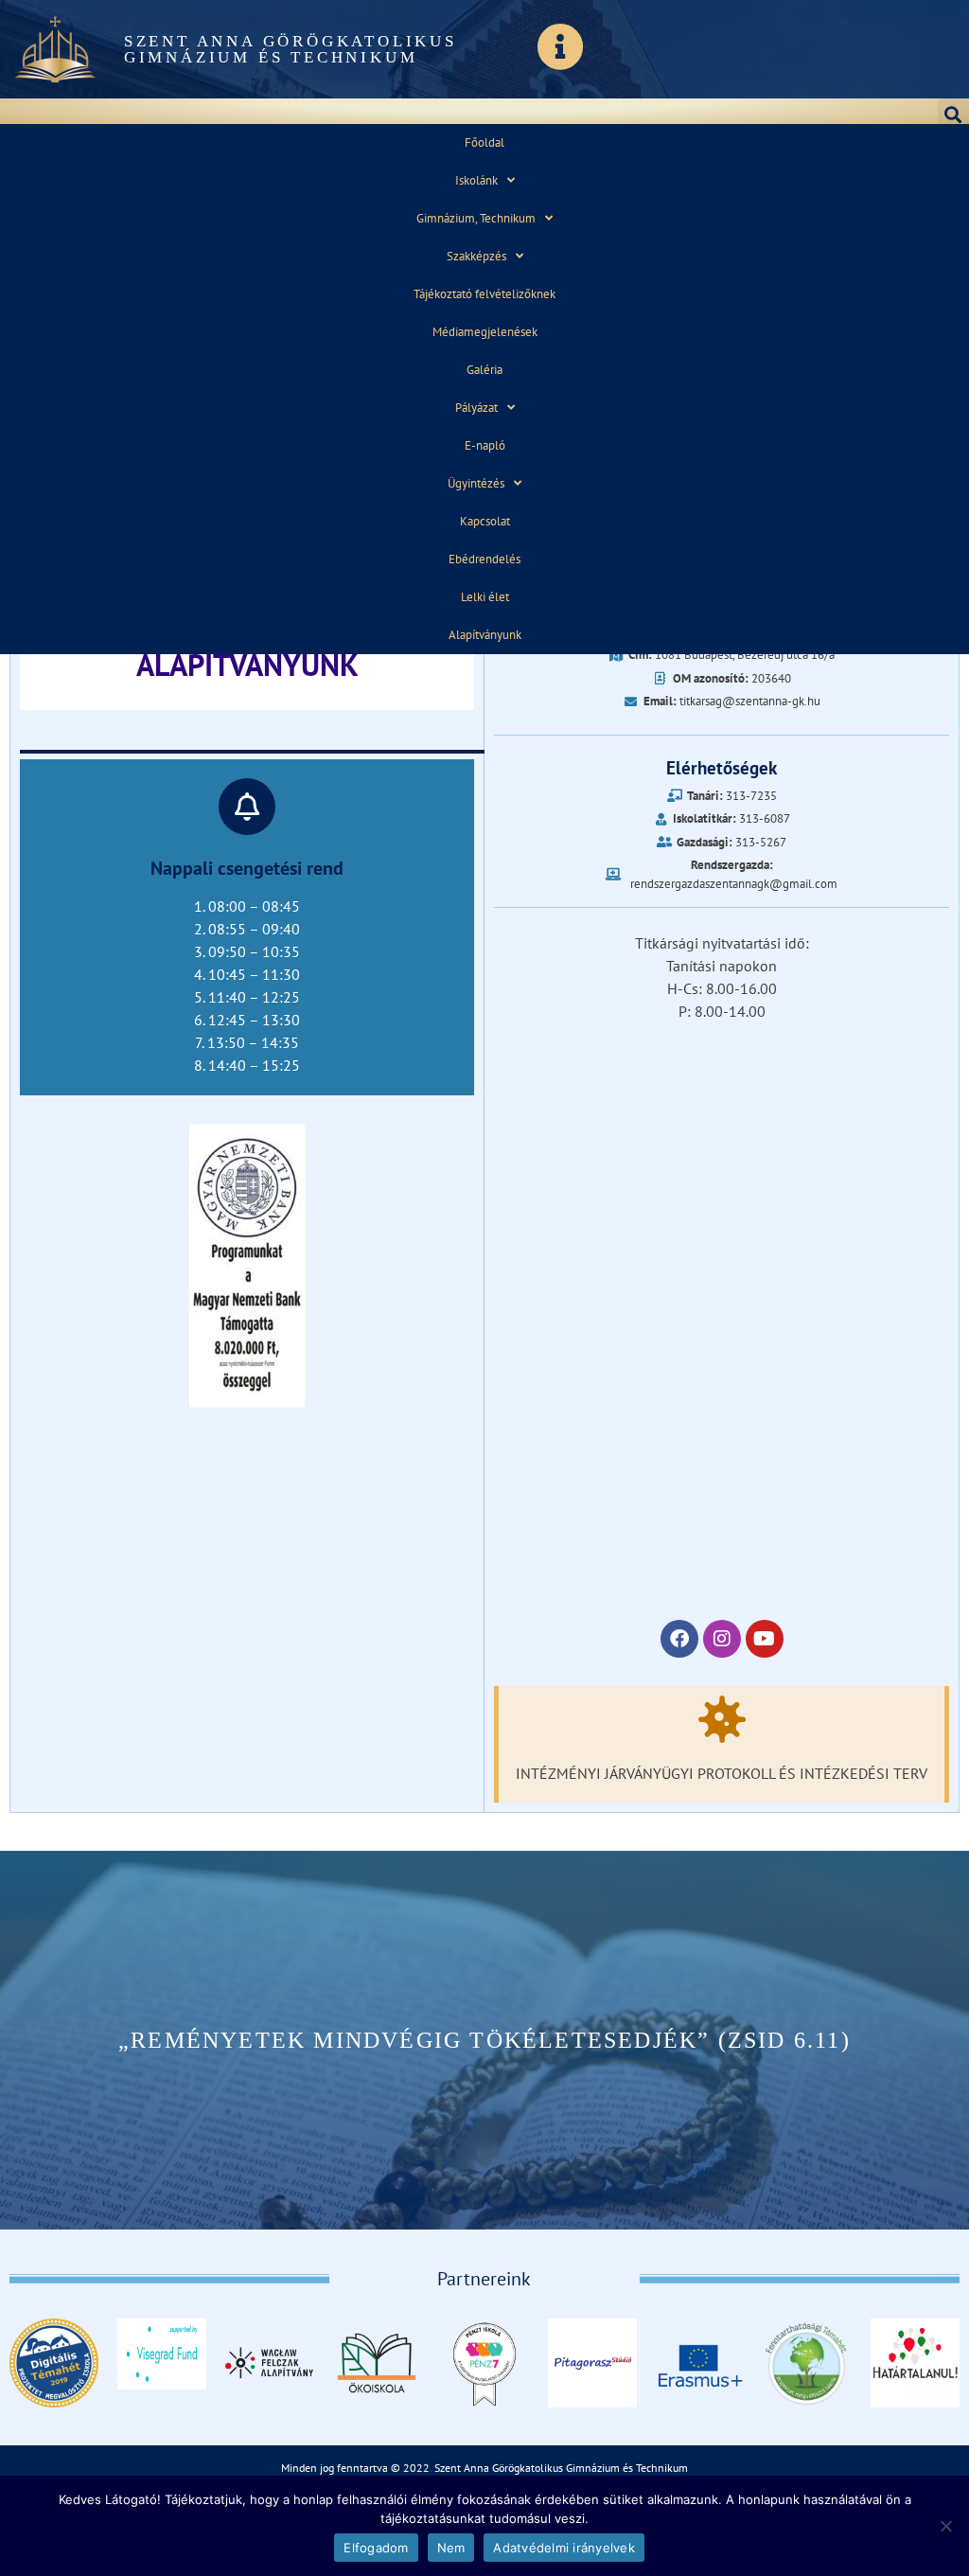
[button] (953, 114)
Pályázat (476, 408)
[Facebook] (679, 1639)
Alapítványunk (485, 635)
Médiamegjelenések (485, 332)
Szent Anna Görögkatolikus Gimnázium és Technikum (291, 49)
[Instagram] (722, 1639)
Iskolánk (476, 180)
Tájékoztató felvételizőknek (484, 294)
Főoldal (484, 142)
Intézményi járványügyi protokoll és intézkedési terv (722, 1773)
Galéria (484, 370)
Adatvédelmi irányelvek (564, 2548)
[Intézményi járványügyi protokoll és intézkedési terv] (722, 1719)
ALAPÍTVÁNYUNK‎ (247, 665)
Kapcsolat (485, 521)
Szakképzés (476, 256)
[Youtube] (765, 1639)
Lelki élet (485, 597)
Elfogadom (376, 2548)
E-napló (485, 445)
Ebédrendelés (484, 559)
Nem (451, 2548)
